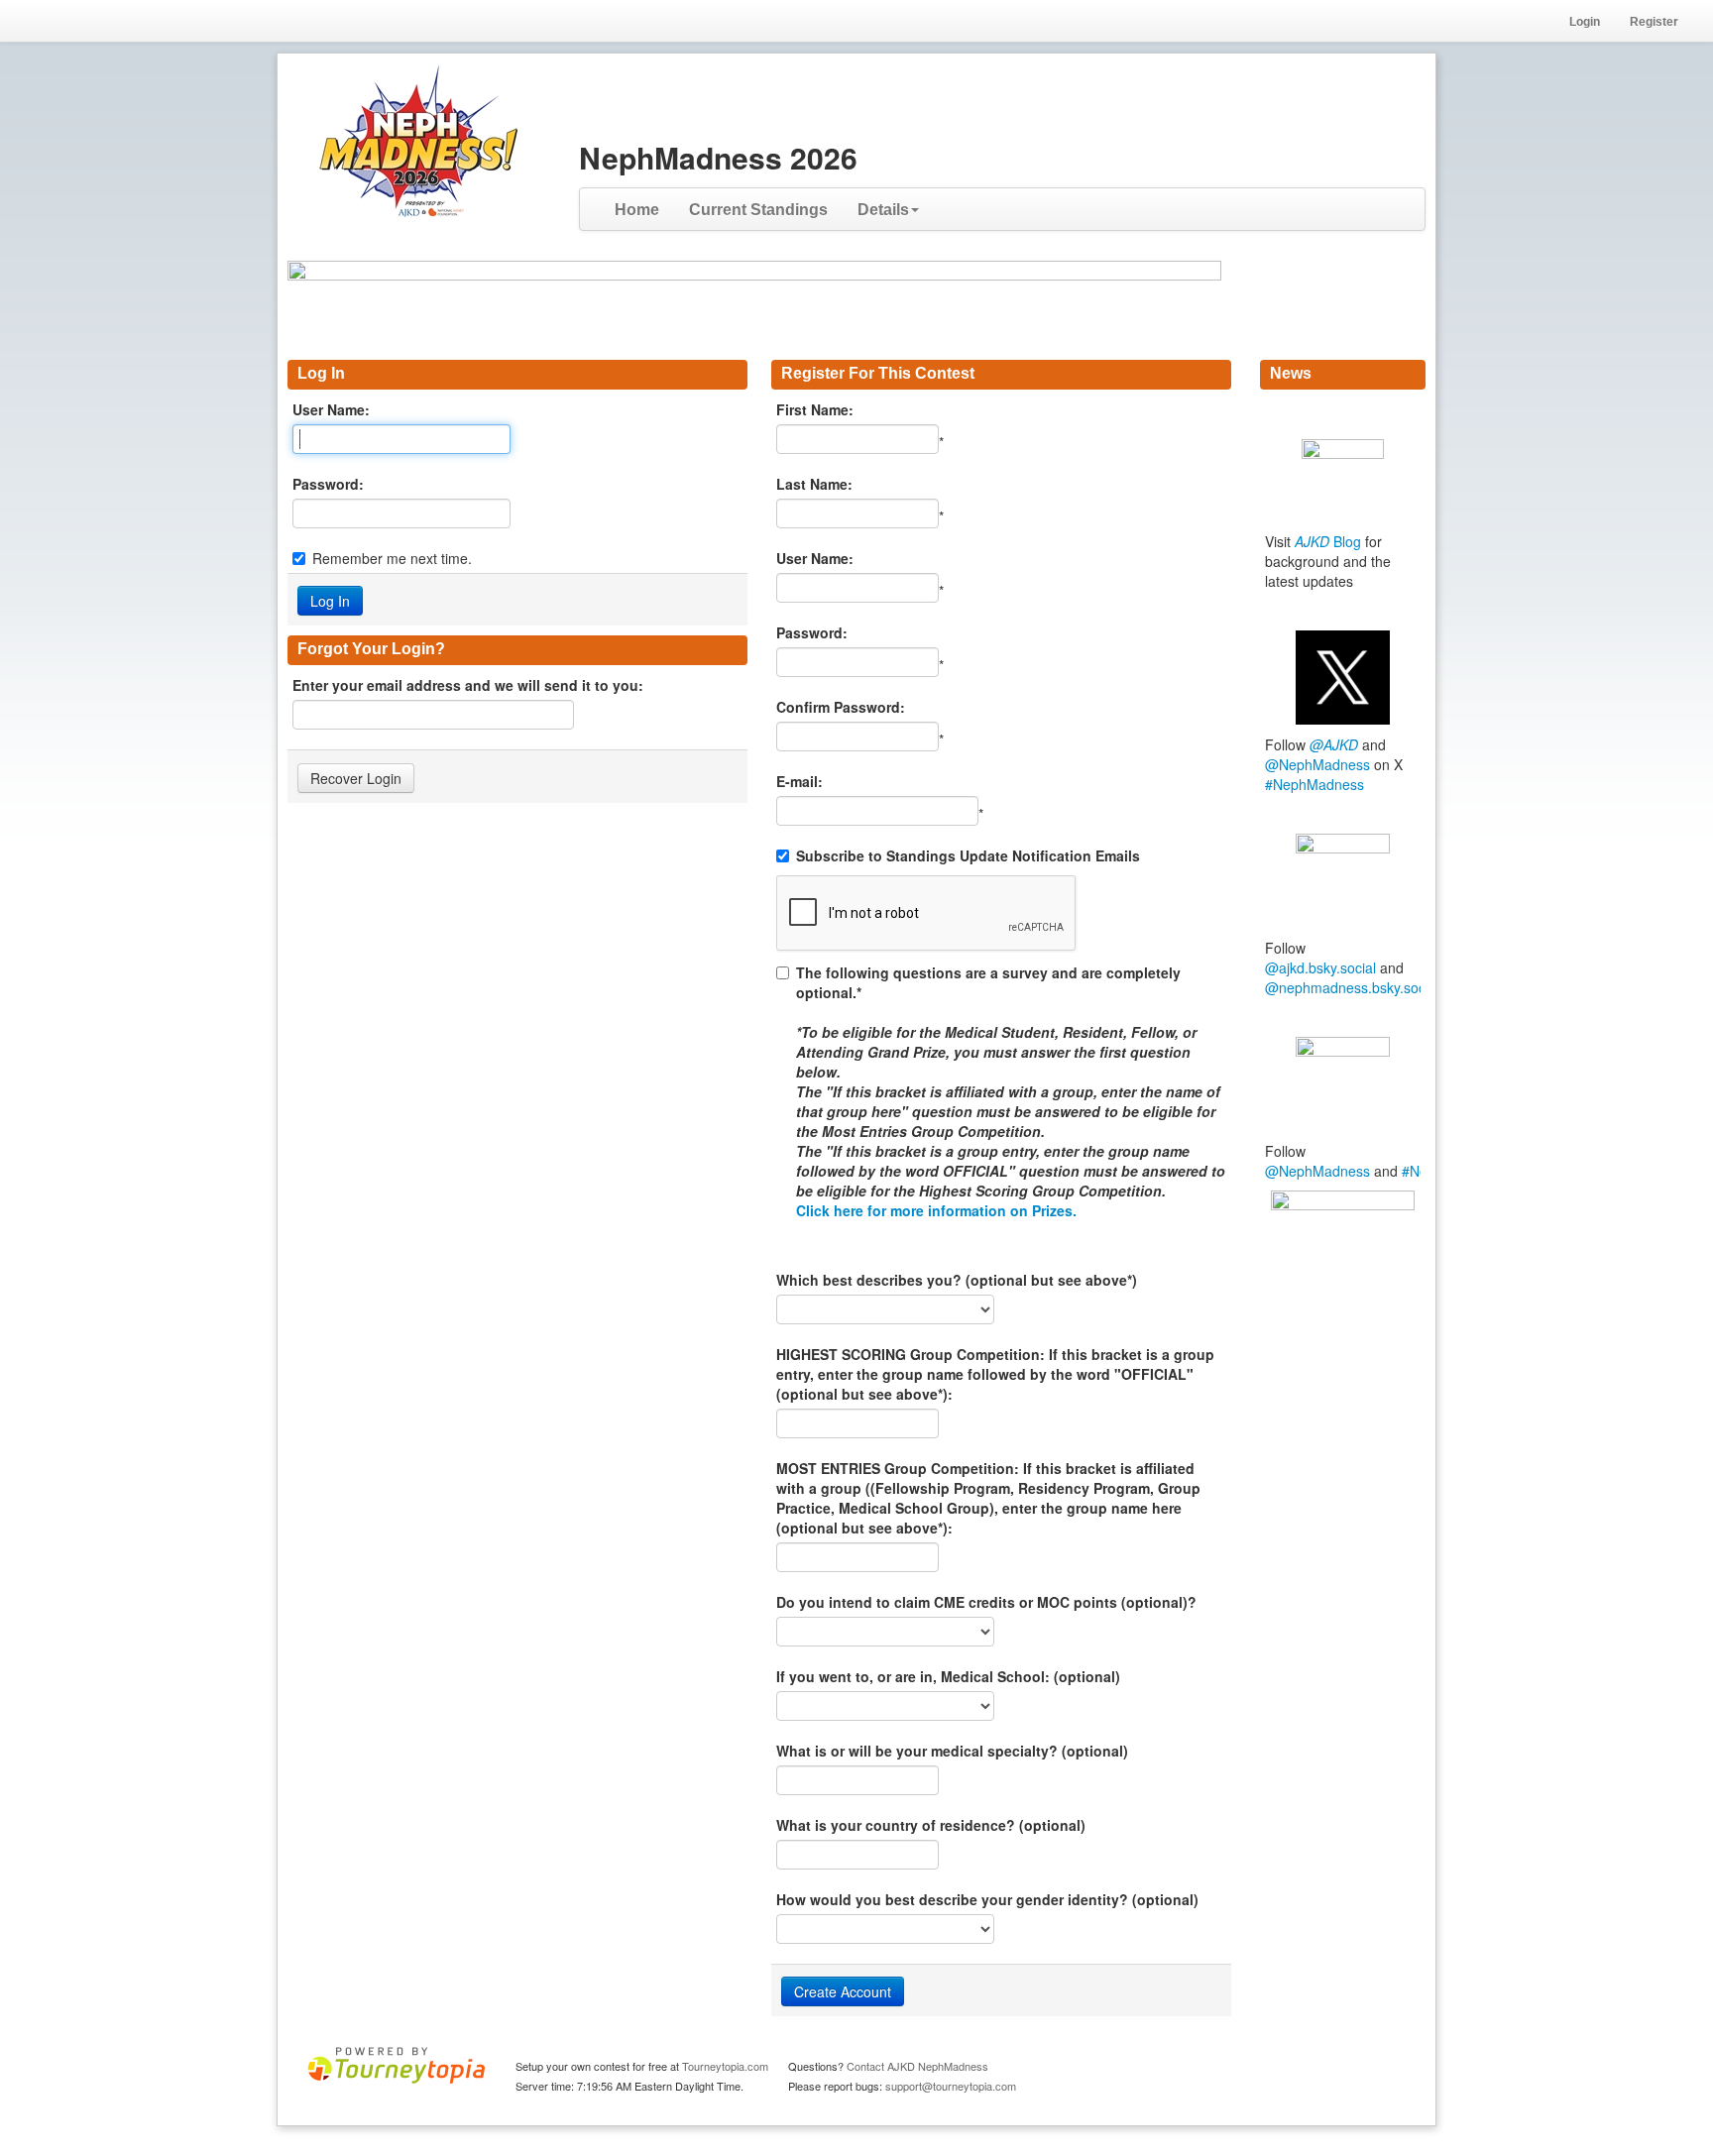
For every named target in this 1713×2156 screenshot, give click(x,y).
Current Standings (758, 210)
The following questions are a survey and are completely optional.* (1011, 1091)
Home (637, 210)
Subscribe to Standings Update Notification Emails (968, 855)
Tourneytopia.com (725, 2066)
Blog (1328, 541)
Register (1654, 22)
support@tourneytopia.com (951, 2086)
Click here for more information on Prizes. (936, 1210)
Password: (328, 484)
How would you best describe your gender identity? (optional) (987, 1899)
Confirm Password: (841, 707)
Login (1585, 22)
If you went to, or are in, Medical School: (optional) (948, 1676)
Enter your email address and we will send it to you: (468, 685)
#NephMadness (1314, 784)
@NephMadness (1317, 764)
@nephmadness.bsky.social (1352, 987)
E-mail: (799, 781)
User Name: (331, 409)
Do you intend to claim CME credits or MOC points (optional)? (986, 1602)
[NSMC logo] (1343, 1256)
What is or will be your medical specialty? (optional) (952, 1751)
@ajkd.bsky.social (1320, 967)
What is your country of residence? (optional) (931, 1825)
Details (883, 210)
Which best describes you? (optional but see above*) (957, 1280)
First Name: (815, 409)
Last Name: (814, 484)
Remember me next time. (392, 558)
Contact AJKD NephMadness (917, 2066)
